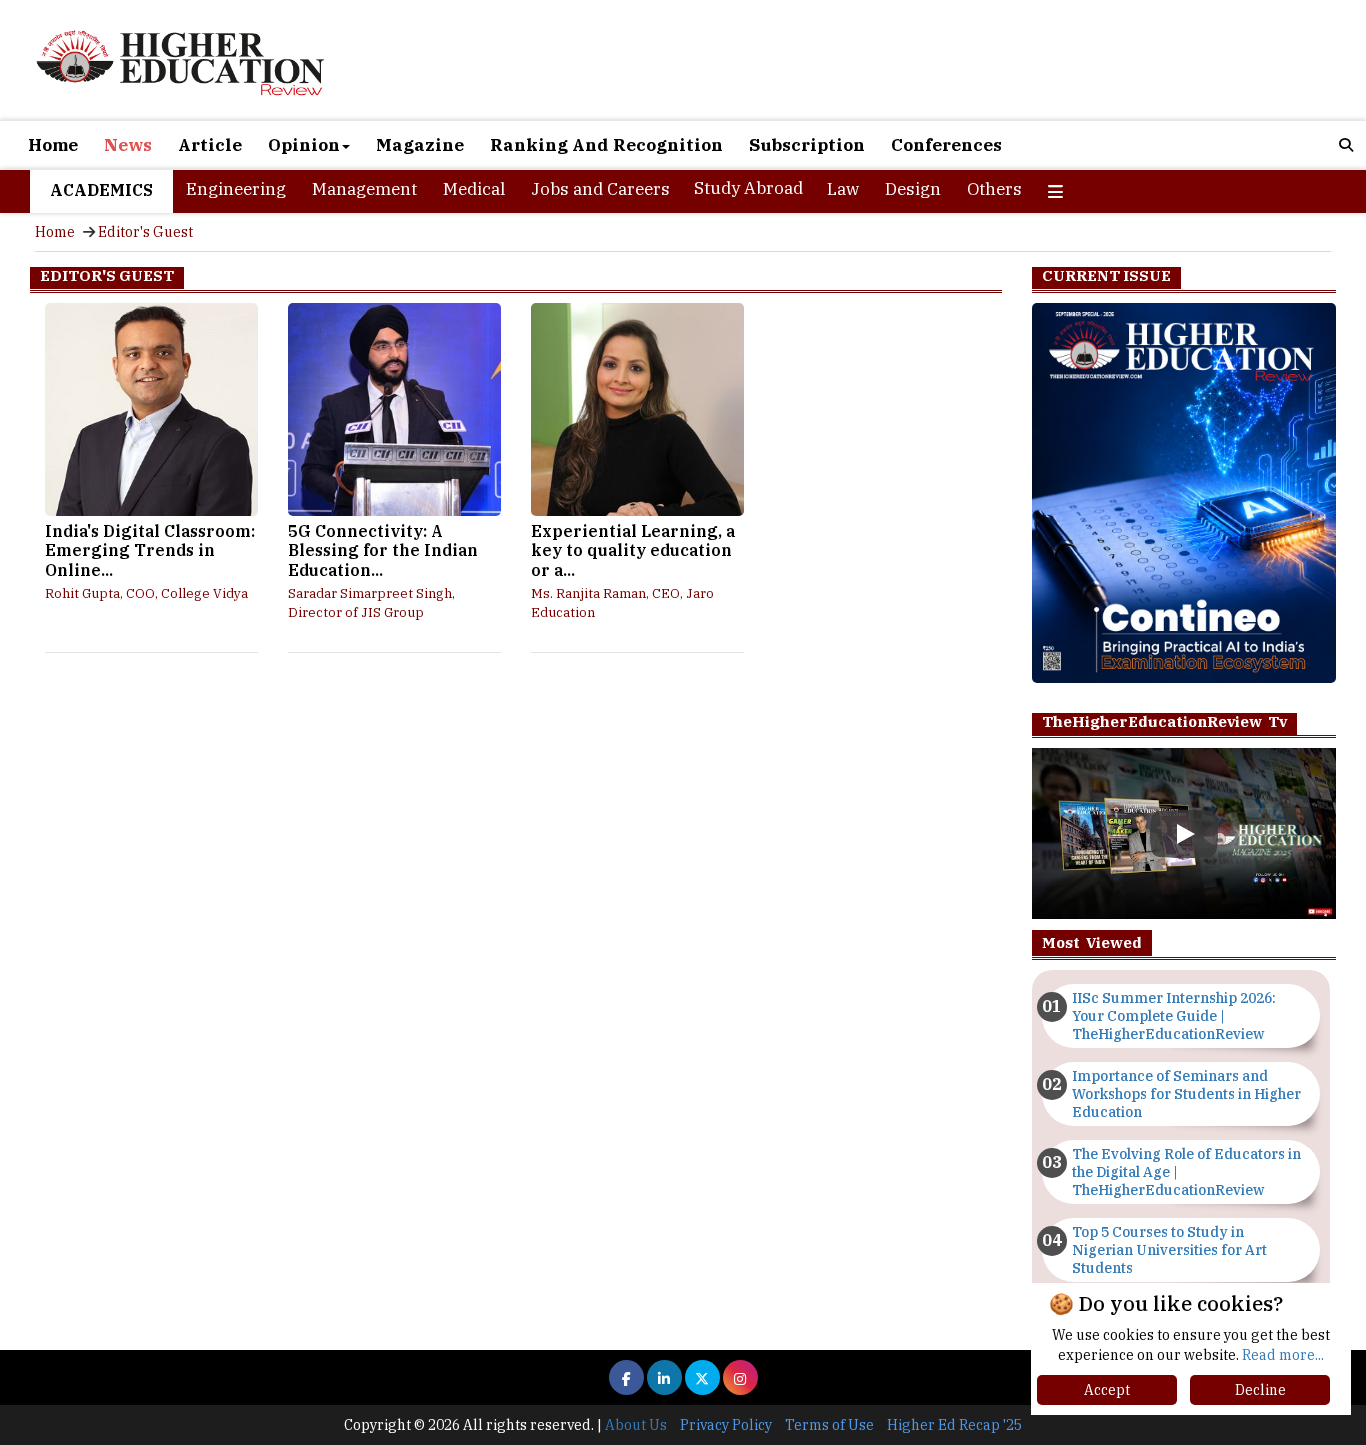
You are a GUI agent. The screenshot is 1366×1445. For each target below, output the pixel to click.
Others (994, 189)
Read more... (1283, 1355)
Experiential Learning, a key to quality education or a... (633, 551)
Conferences (946, 145)
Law (843, 189)
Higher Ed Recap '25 (954, 1425)
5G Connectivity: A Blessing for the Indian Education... (383, 551)
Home (53, 145)
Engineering (236, 189)
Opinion (304, 145)
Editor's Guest (145, 232)
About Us (636, 1425)
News (128, 145)
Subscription (807, 145)
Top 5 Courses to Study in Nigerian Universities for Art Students (1169, 1250)
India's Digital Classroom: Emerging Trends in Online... (150, 551)
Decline (1260, 1390)
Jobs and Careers (600, 189)
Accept (1107, 1390)
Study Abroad (748, 188)
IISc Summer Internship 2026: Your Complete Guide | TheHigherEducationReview (1174, 1016)
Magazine (420, 145)
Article (210, 145)
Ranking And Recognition (606, 145)
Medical (474, 189)
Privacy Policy (726, 1425)
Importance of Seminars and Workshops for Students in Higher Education (1186, 1094)
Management (364, 189)
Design (913, 189)
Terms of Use (829, 1425)
